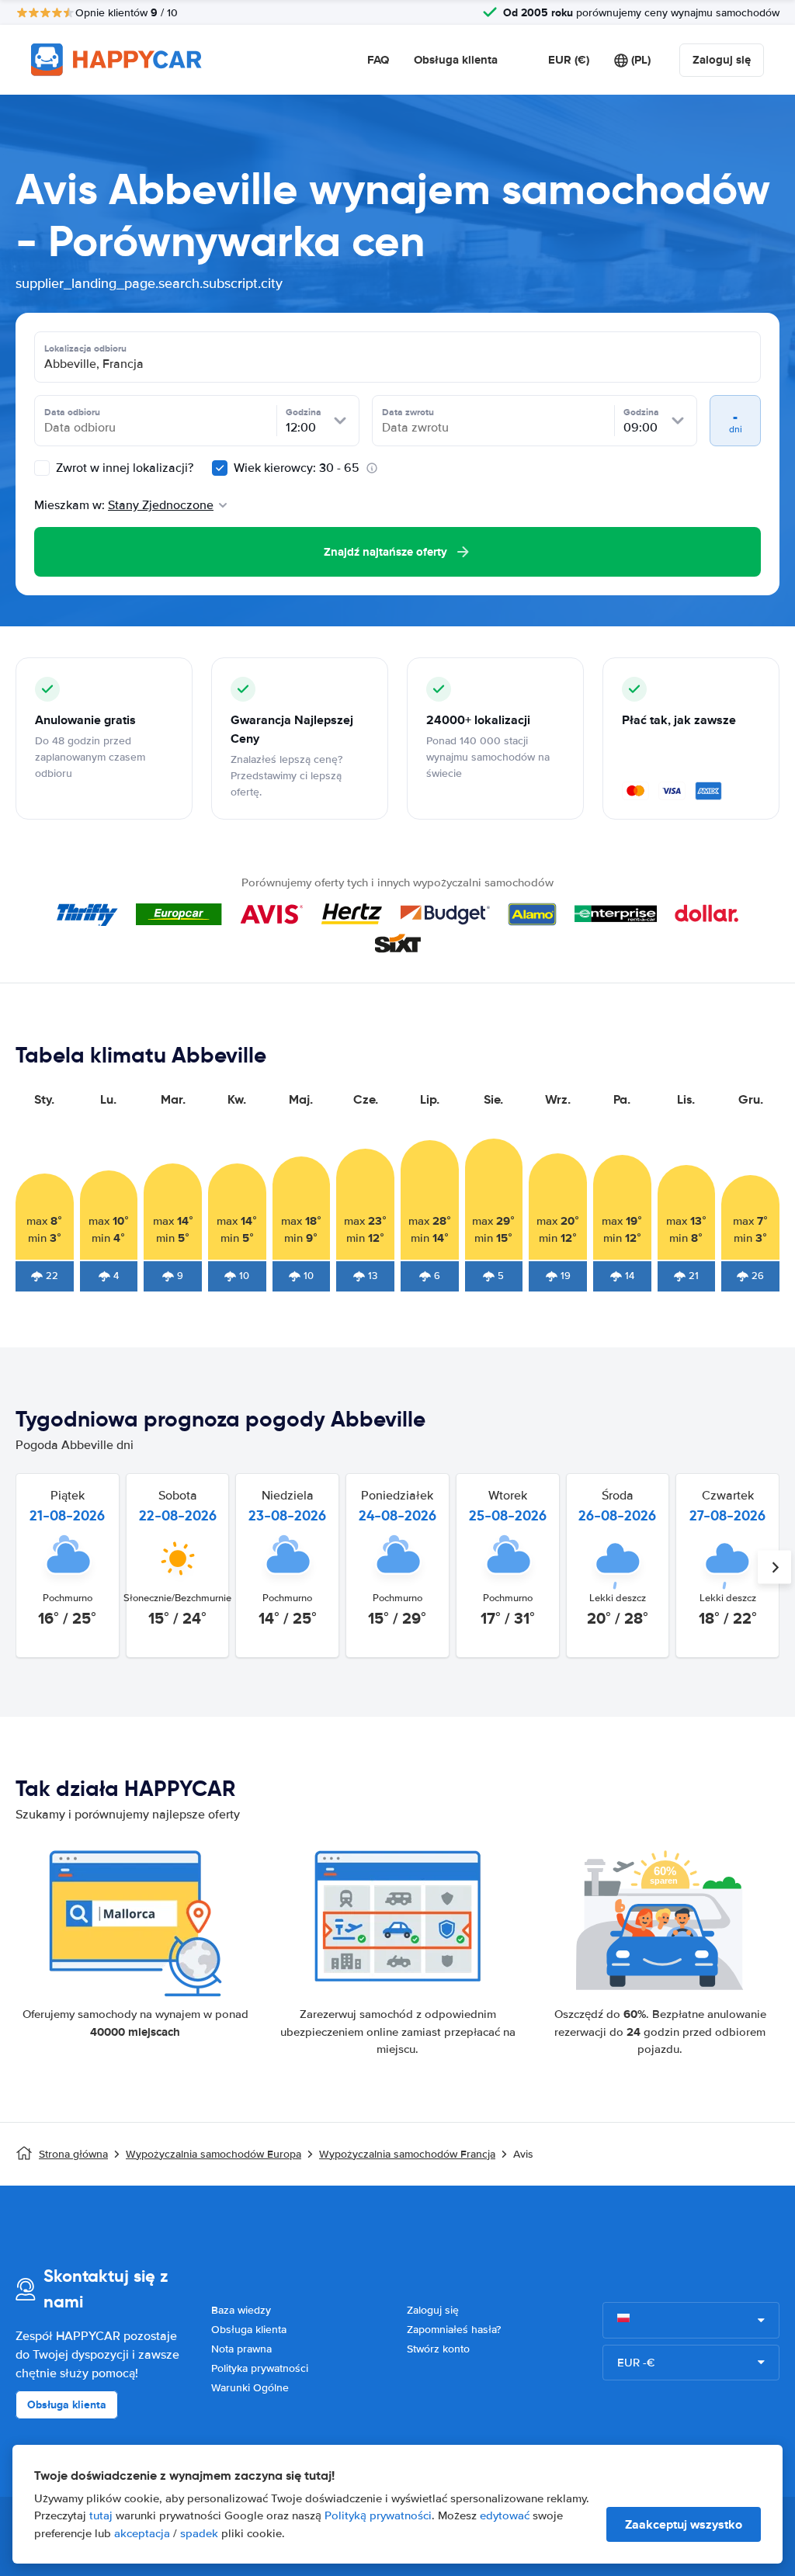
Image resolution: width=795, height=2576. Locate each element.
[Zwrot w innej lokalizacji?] (42, 468)
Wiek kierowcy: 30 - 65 (297, 468)
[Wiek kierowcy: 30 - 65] (220, 468)
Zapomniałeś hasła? (454, 2330)
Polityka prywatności (260, 2368)
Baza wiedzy (241, 2310)
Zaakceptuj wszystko (684, 2524)
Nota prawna (241, 2349)
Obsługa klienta (456, 60)
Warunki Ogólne (250, 2388)
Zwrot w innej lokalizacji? (123, 468)
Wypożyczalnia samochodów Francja (407, 2154)
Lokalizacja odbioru (85, 348)
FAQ (378, 60)
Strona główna (73, 2154)
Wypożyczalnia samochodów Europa (214, 2154)
